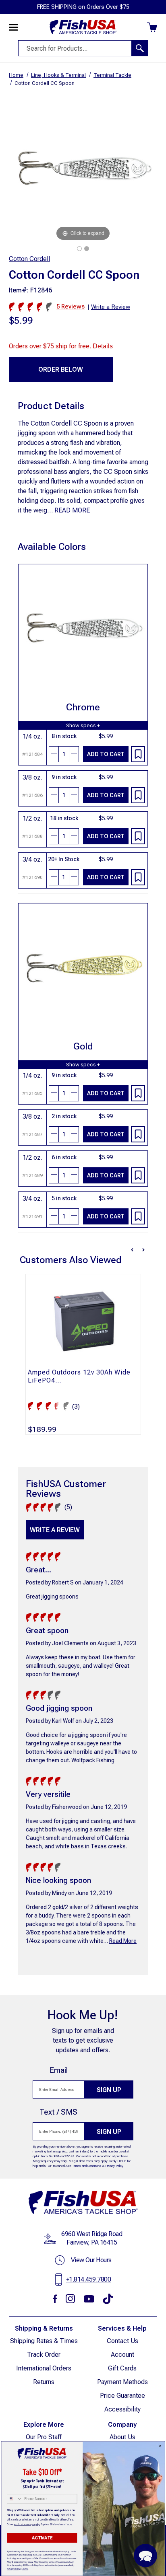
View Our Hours (91, 2260)
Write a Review (55, 1530)
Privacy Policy (114, 2166)
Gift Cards (122, 2368)
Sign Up (109, 2090)
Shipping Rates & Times (44, 2341)
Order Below (61, 369)
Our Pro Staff (44, 2437)
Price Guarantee (122, 2396)
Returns (44, 2382)
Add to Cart (106, 754)
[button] (145, 2555)
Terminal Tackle (112, 75)
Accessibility (122, 2409)
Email (59, 2070)
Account (122, 2355)
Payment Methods (122, 2382)
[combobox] (15, 2499)
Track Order (44, 2355)
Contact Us (122, 2341)
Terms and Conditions (87, 2166)
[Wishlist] (138, 754)
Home (16, 75)
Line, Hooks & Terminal (58, 75)
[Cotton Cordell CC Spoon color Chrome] (79, 249)
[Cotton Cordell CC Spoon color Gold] (87, 249)
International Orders (44, 2368)
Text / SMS (58, 2112)
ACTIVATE (42, 2538)
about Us (122, 2437)
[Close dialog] (160, 2446)
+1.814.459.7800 (89, 2279)
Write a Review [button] (111, 307)
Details (103, 346)
